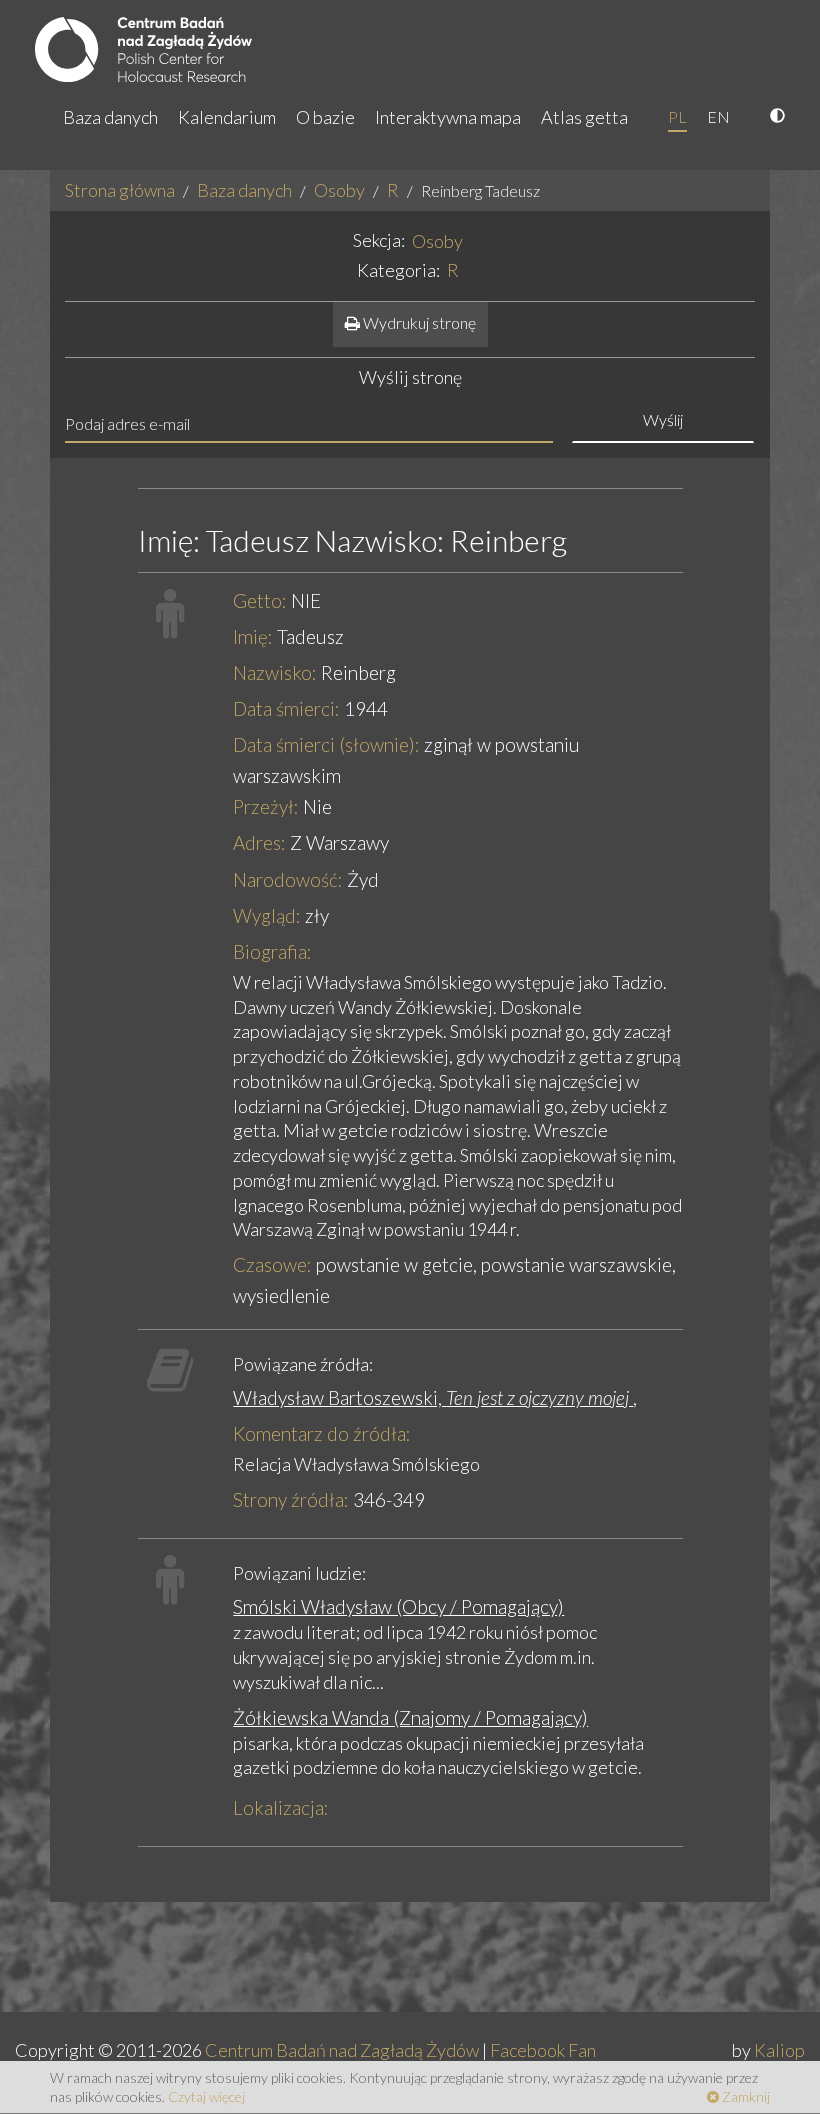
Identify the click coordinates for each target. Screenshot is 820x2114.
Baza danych (110, 117)
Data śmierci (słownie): (326, 744)
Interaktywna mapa (448, 117)
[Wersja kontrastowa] (780, 117)
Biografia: (272, 951)
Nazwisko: (275, 672)
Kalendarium (227, 117)
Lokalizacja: (281, 1807)
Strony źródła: (291, 1499)
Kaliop (779, 2050)
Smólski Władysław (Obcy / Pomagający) (398, 1606)
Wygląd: (267, 915)
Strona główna (120, 190)
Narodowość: (288, 879)
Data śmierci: (286, 708)
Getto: (260, 600)
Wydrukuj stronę (418, 322)
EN (718, 116)
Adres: (259, 842)
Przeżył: (266, 806)
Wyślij (663, 419)
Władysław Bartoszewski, (433, 1397)
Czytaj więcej (206, 2096)
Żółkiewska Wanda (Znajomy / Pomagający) (410, 1717)
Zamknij (744, 2096)
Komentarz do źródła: (322, 1433)
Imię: (253, 636)
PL (677, 116)
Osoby (339, 190)
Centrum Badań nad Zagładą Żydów (342, 2050)
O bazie (325, 117)
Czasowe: (272, 1264)
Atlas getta (584, 117)
